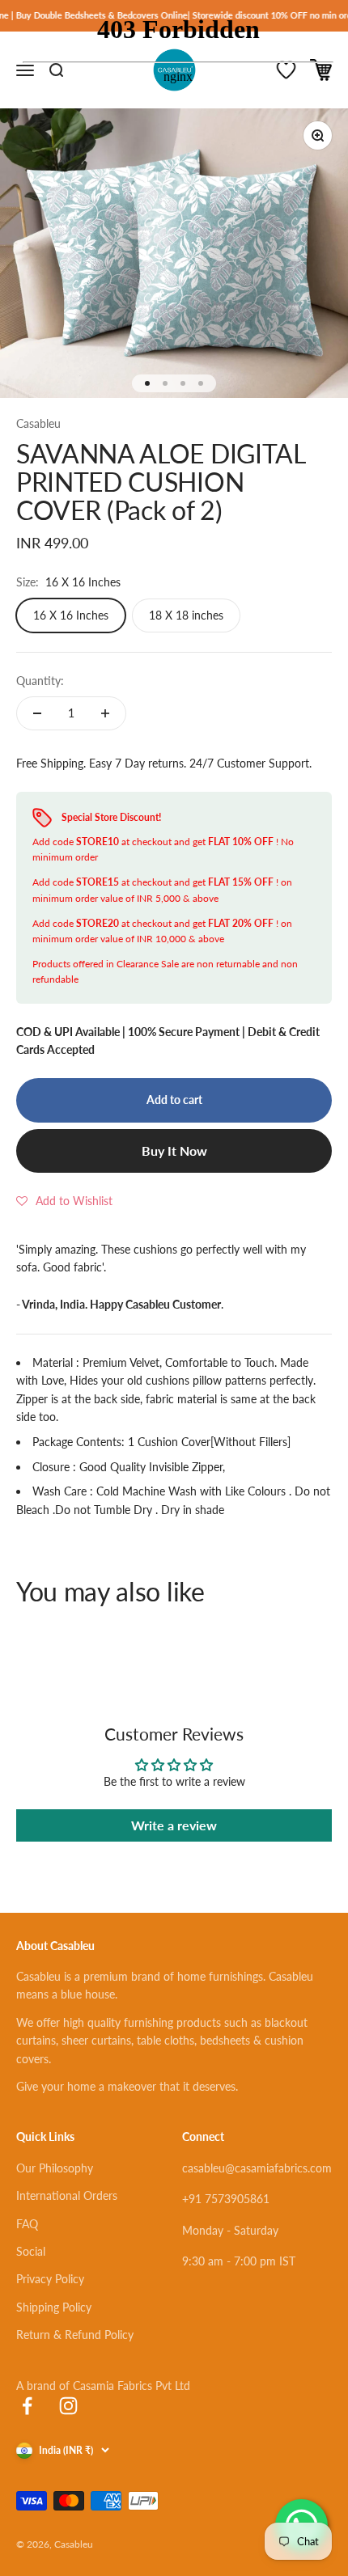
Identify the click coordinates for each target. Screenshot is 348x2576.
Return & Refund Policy (75, 2335)
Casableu (38, 423)
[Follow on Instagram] (68, 2406)
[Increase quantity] (105, 713)
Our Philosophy (55, 2168)
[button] (64, 1201)
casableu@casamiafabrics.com (257, 2168)
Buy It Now (174, 1151)
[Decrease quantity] (37, 713)
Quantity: (40, 681)
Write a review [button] (174, 1825)
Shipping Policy (54, 2307)
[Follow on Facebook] (27, 2406)
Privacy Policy (50, 2279)
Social (31, 2251)
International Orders (67, 2195)
